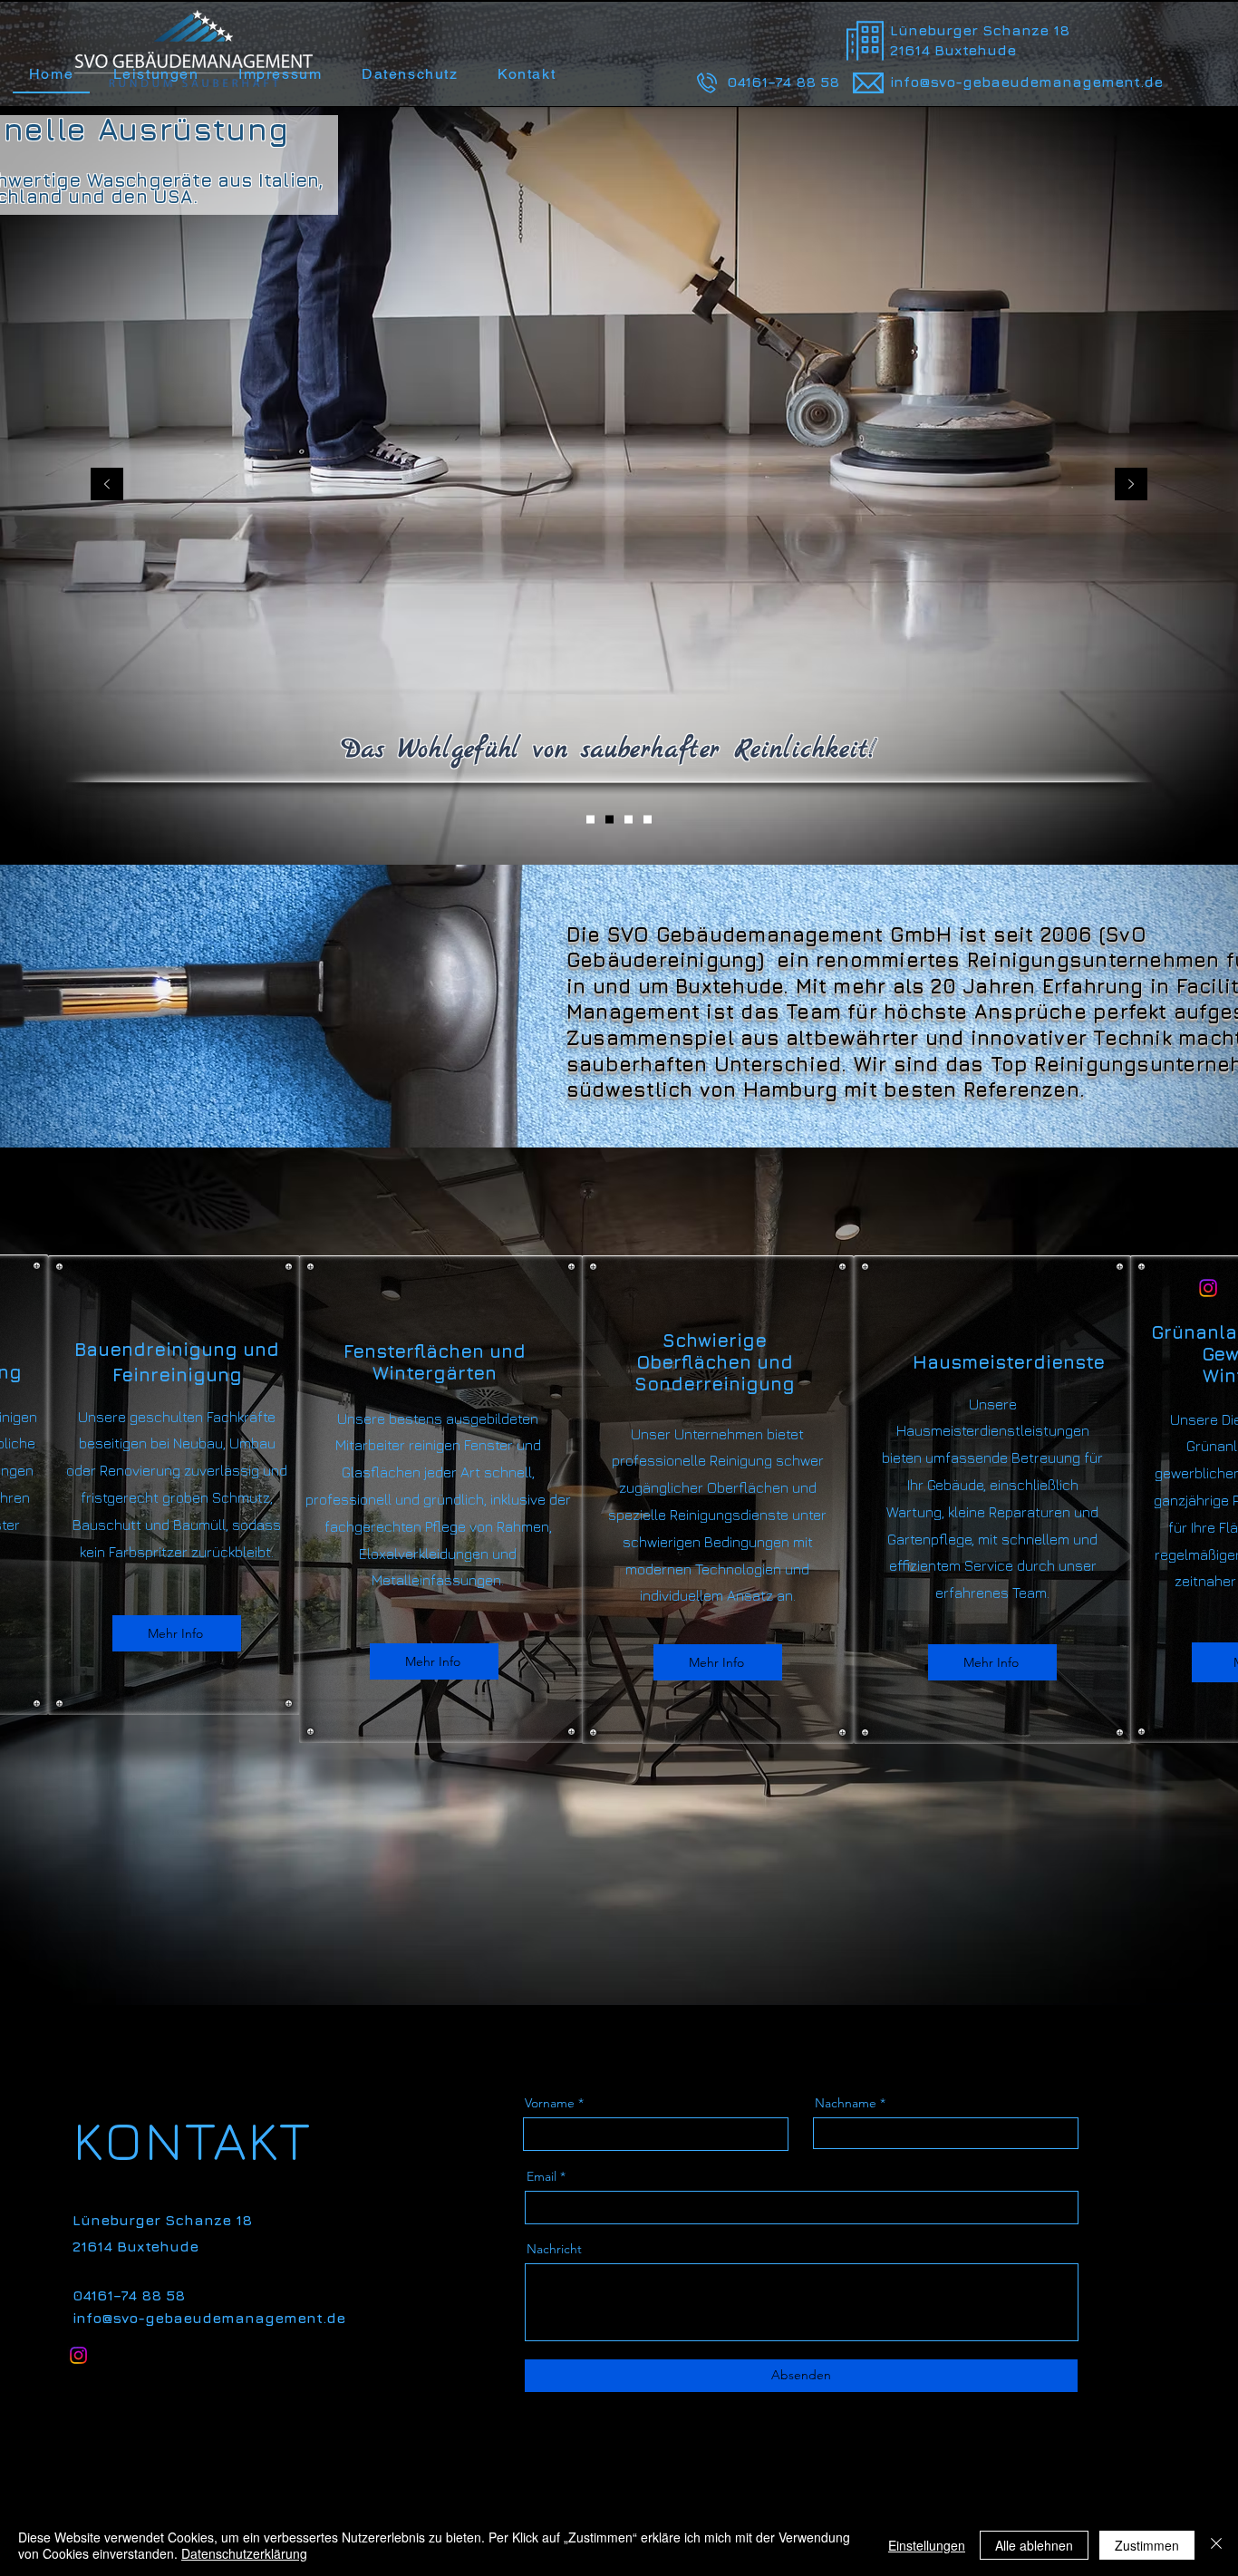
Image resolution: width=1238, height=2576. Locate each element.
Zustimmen (1147, 2545)
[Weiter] (1131, 485)
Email (542, 2176)
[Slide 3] (629, 819)
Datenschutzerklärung (244, 2553)
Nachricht (554, 2249)
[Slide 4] (648, 819)
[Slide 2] (609, 819)
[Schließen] (1216, 2545)
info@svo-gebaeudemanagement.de (1026, 82)
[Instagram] (1208, 1288)
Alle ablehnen (1034, 2545)
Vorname (550, 2103)
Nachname (846, 2103)
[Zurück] (107, 485)
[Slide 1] (590, 819)
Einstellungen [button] (927, 2545)
